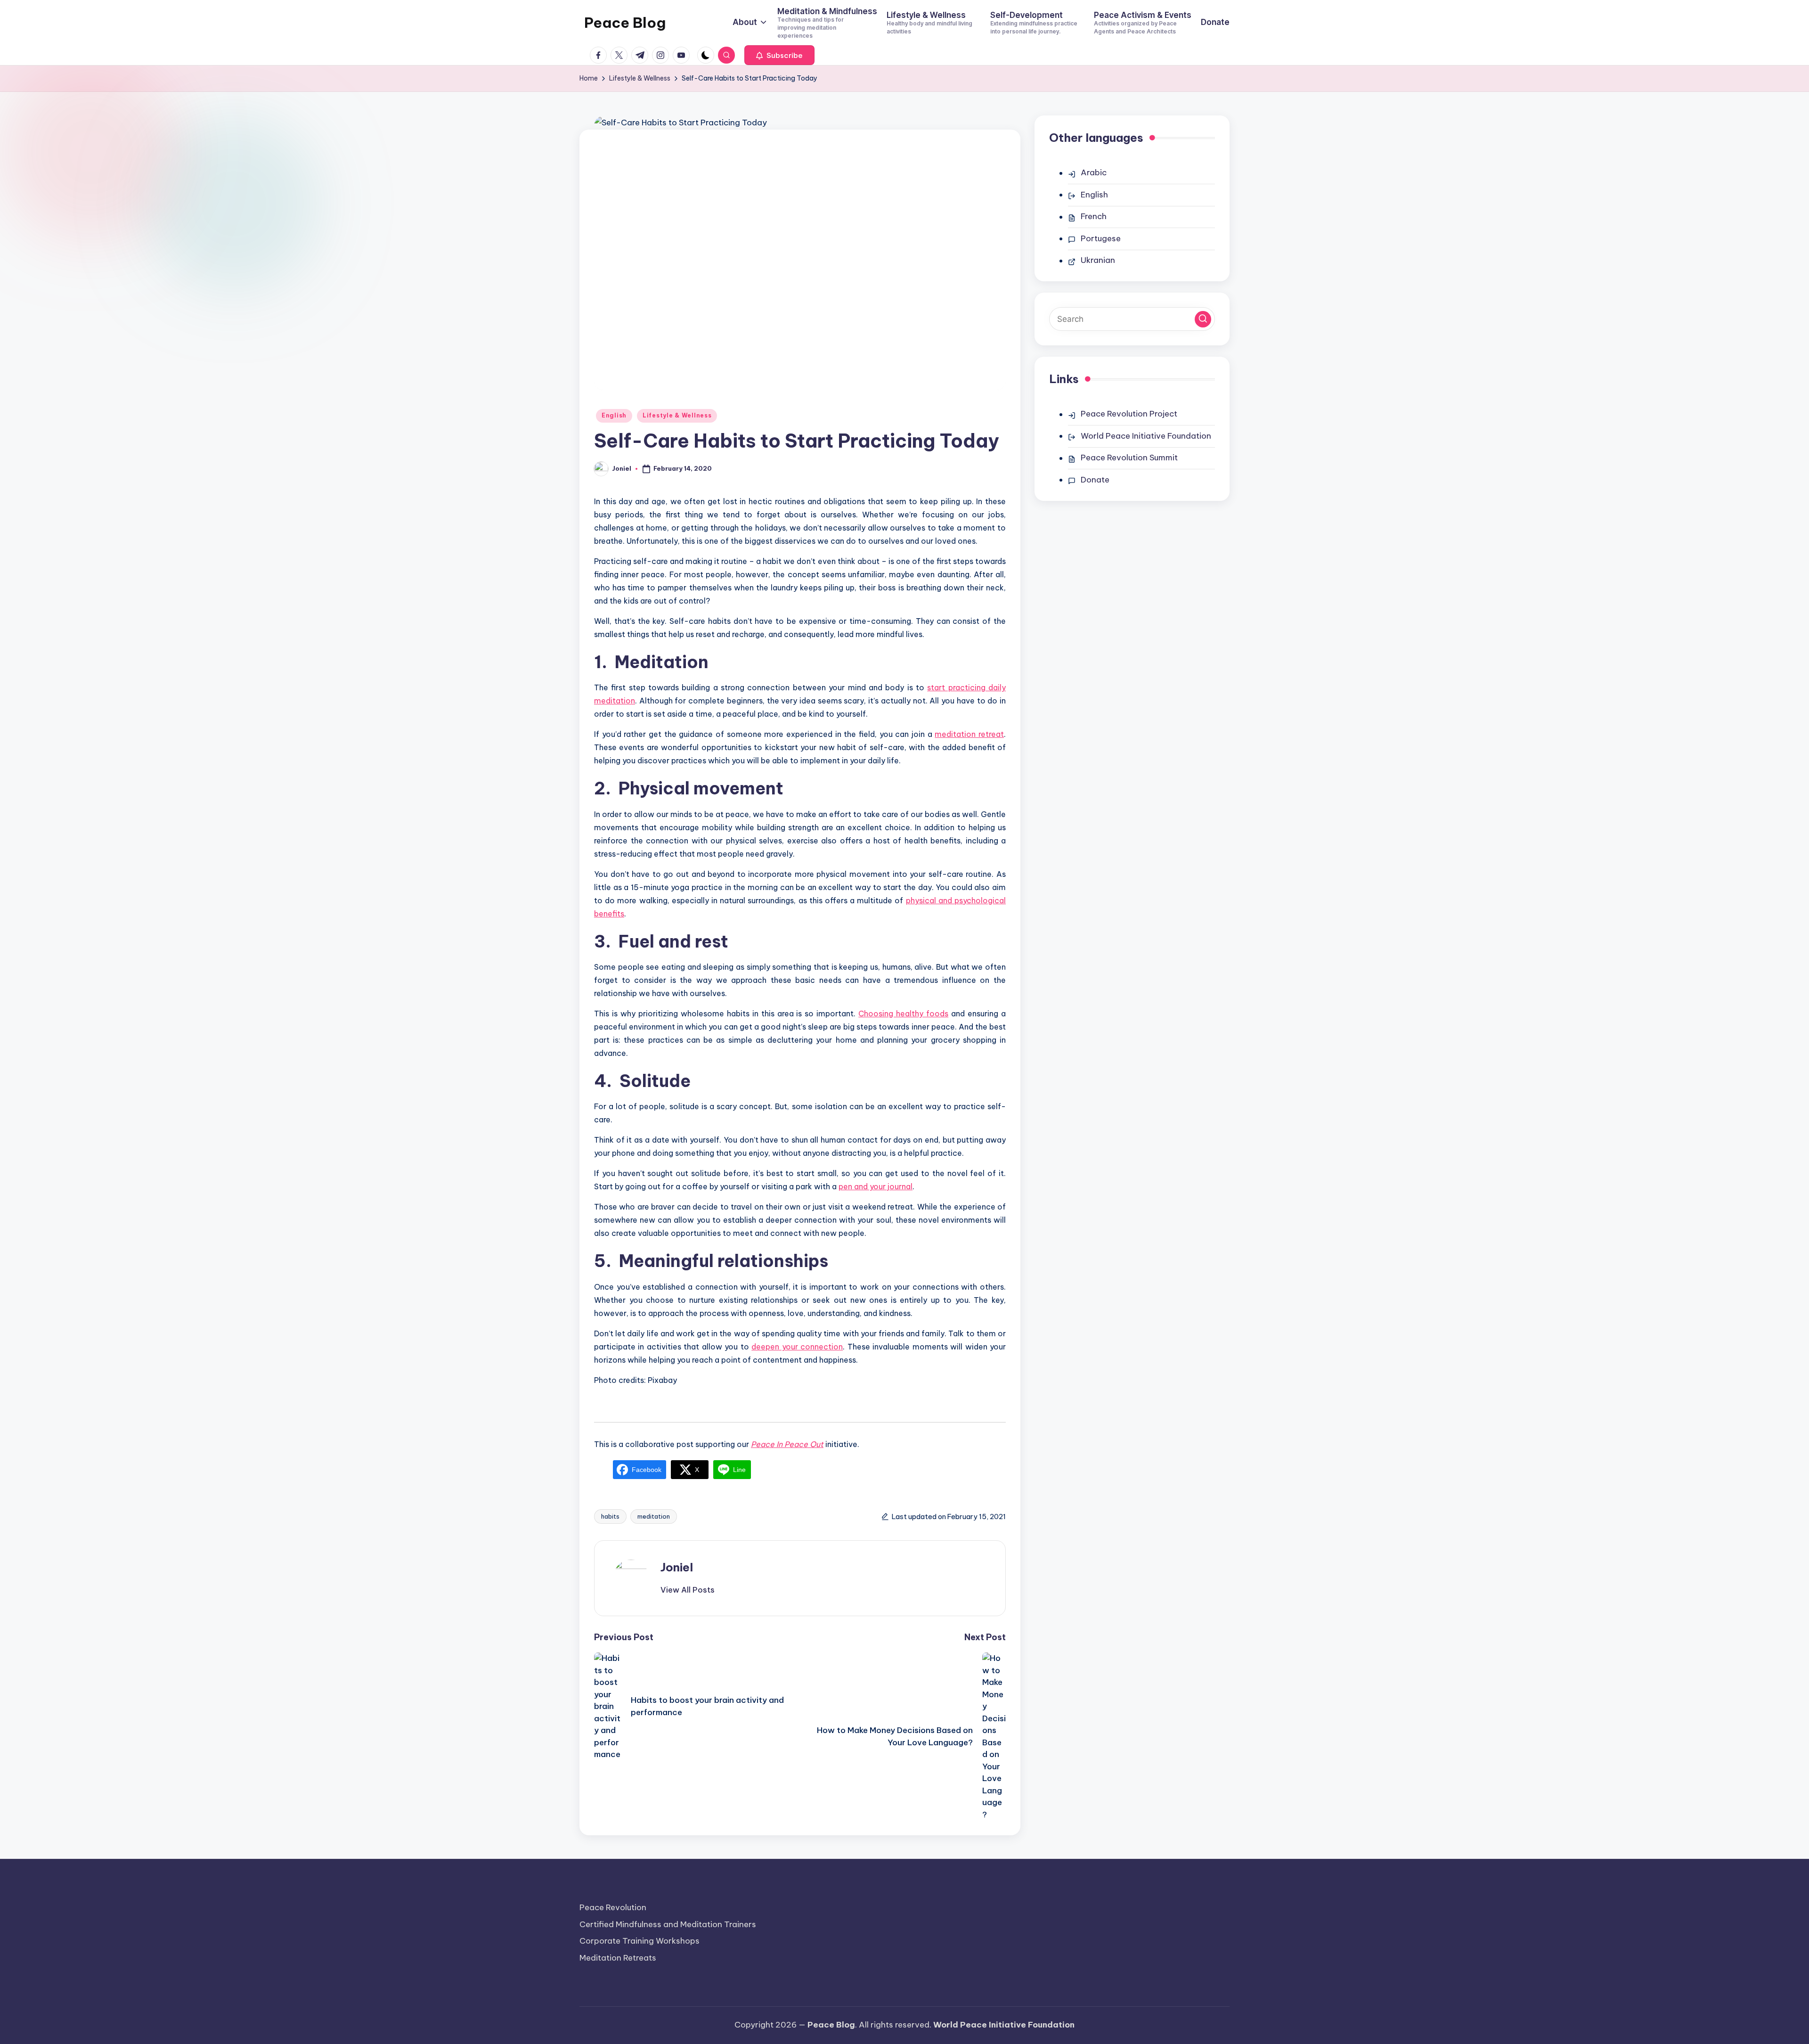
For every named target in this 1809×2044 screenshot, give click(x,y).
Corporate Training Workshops (640, 1941)
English (614, 415)
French (1094, 216)
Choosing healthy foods (903, 1014)
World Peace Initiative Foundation (1146, 436)
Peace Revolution (613, 1907)
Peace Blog (625, 23)
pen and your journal (876, 1186)
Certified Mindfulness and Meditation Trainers (668, 1924)
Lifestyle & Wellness (677, 415)
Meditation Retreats (618, 1958)
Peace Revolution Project (1129, 414)
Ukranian (1098, 260)
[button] (779, 55)
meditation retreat (969, 734)
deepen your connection (797, 1347)
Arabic (1094, 172)
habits (610, 1516)
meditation (654, 1516)
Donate (1095, 480)
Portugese (1101, 238)
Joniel (677, 1567)
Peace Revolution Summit (1129, 458)
